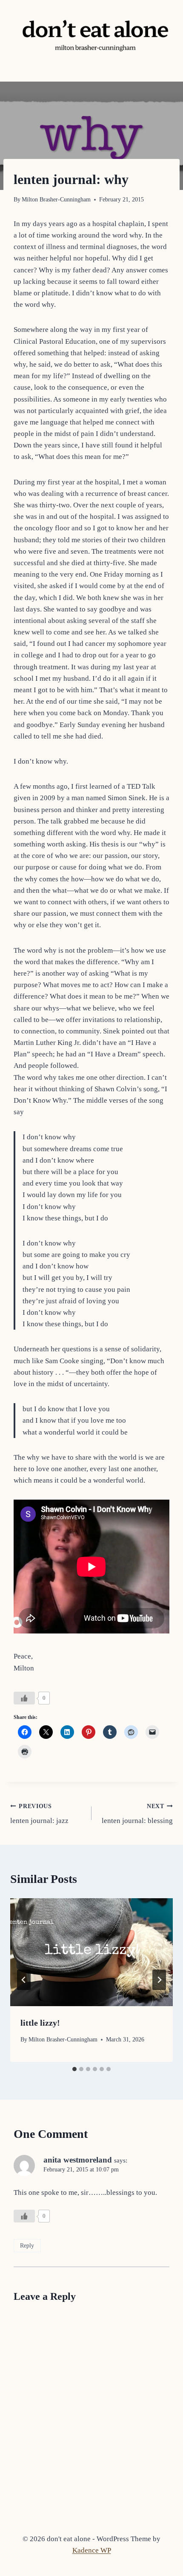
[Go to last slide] (24, 1980)
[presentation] (91, 1952)
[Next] (159, 1980)
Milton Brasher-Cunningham (56, 200)
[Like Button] (24, 1698)
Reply (27, 2245)
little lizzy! (40, 2023)
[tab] (74, 2069)
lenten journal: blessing (137, 1814)
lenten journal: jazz (39, 1814)
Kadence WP (92, 2550)
